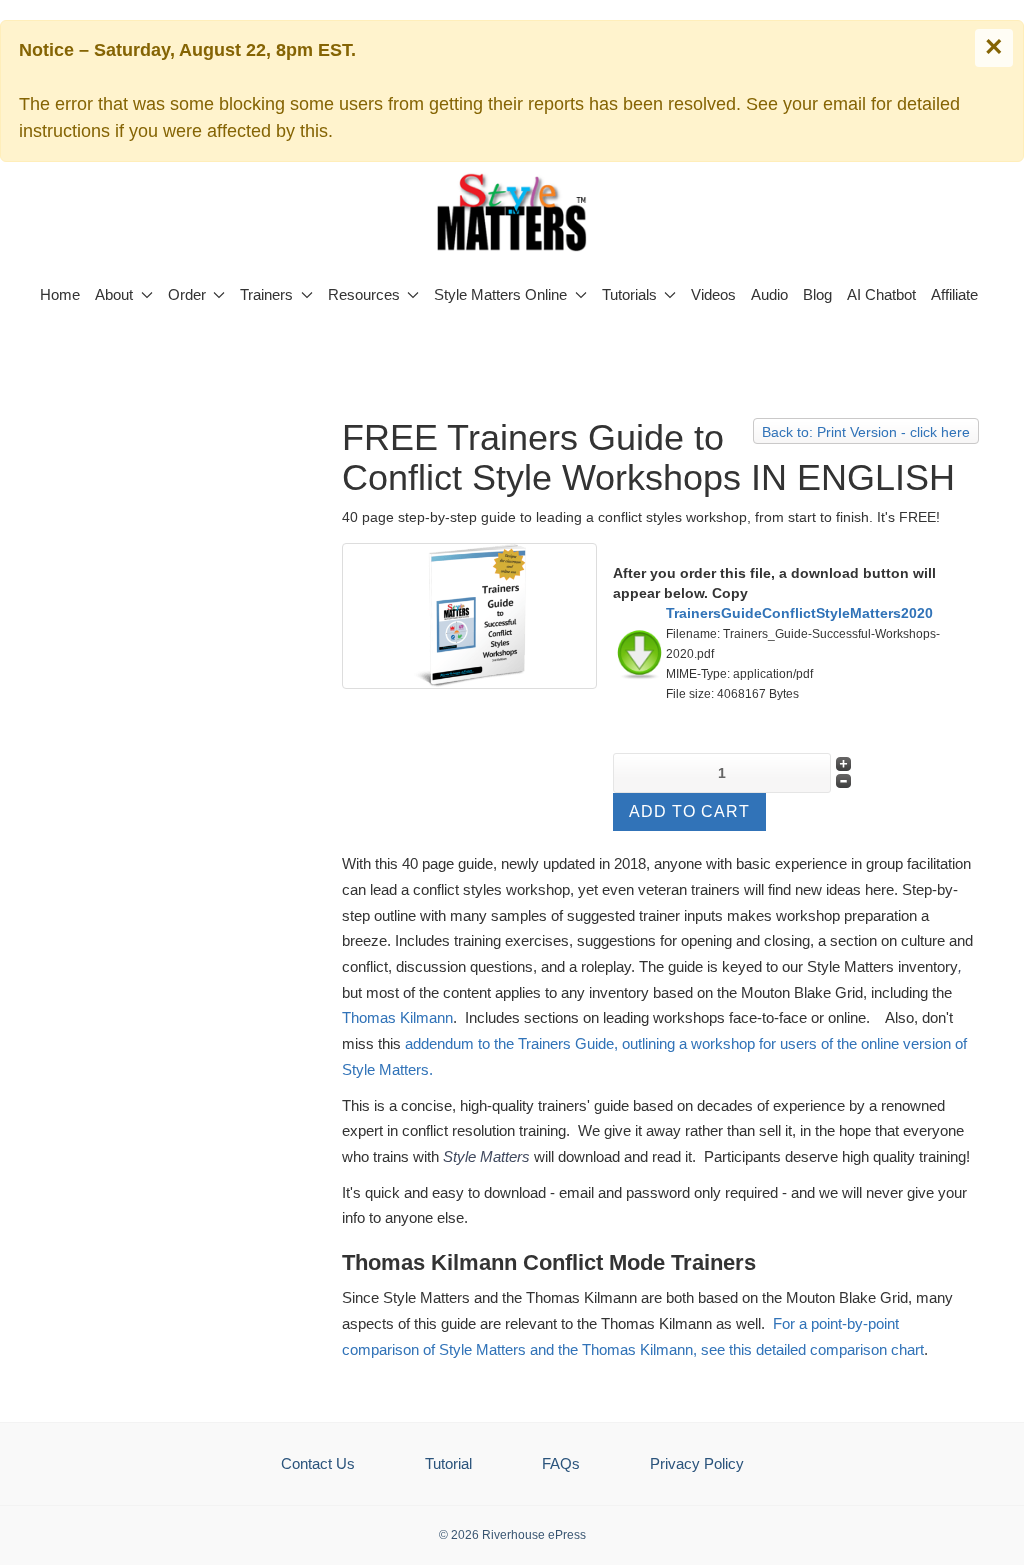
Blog (817, 294)
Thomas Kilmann (397, 1017)
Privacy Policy (697, 1463)
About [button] (114, 294)
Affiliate (954, 294)
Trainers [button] (266, 294)
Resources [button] (364, 294)
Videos (713, 294)
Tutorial (448, 1463)
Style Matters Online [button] (500, 294)
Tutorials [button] (629, 294)
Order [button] (187, 294)
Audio (769, 294)
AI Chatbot (881, 294)
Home (60, 294)
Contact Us (318, 1463)
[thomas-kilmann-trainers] (469, 615)
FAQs (561, 1463)
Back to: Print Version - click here (866, 432)
